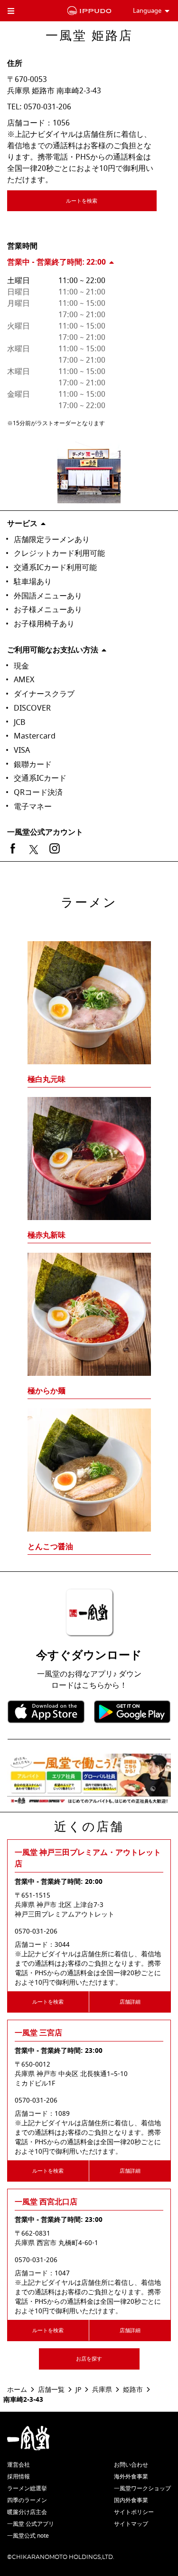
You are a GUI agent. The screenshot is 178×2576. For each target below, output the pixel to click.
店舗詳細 (130, 2002)
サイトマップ (131, 2524)
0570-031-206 (47, 107)
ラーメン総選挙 (27, 2488)
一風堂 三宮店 (38, 2033)
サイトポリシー (134, 2512)
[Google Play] (132, 1712)
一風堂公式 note (28, 2536)
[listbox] (89, 1230)
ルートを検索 (82, 201)
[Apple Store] (46, 1712)
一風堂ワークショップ (142, 2488)
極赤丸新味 (47, 1235)
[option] (89, 1230)
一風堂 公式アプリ (31, 2524)
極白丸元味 (47, 1079)
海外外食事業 (131, 2477)
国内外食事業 (131, 2500)
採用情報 (19, 2477)
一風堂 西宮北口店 (46, 2202)
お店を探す (89, 2359)
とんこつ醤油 (50, 1547)
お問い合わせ (131, 2465)
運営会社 (19, 2465)
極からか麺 (47, 1391)
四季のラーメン (27, 2500)
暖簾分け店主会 (27, 2512)
